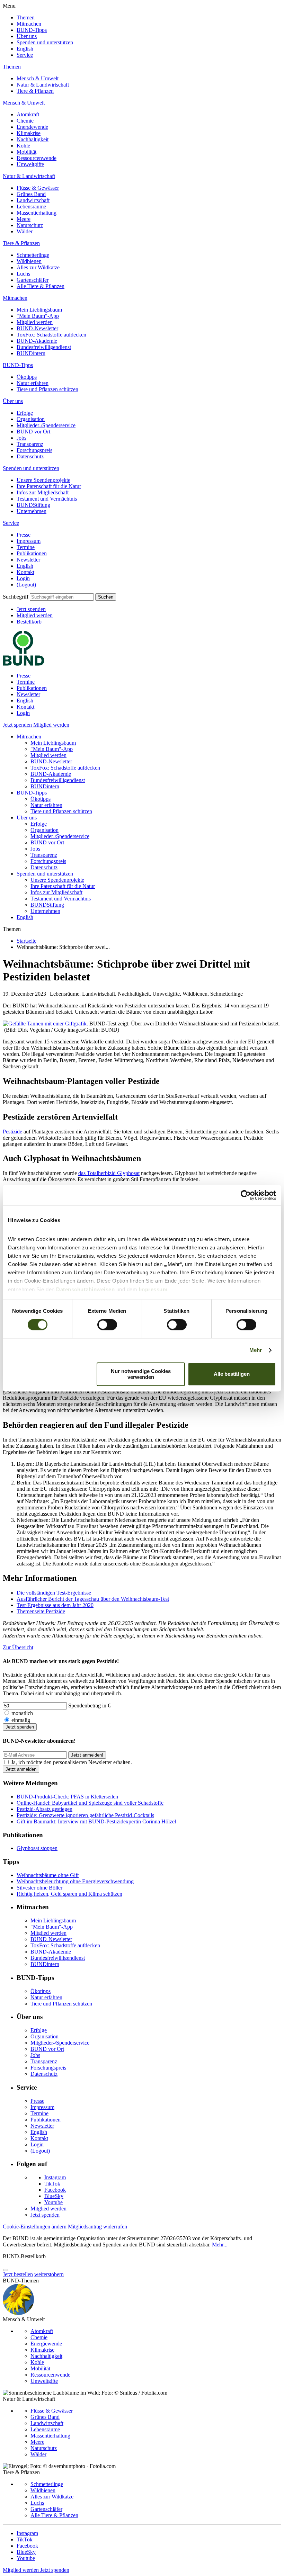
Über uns (27, 36)
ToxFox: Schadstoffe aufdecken (51, 335)
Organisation (31, 419)
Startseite (26, 941)
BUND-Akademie (37, 341)
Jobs (21, 438)
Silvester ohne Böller (39, 1888)
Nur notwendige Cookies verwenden (141, 1374)
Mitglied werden (35, 322)
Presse (24, 535)
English (25, 49)
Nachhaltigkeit (33, 139)
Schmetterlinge (33, 255)
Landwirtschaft (33, 200)
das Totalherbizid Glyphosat (109, 1173)
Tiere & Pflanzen (35, 91)
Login (23, 578)
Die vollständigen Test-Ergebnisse (54, 1593)
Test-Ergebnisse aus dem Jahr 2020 (55, 1605)
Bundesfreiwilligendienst (44, 347)
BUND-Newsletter (37, 328)
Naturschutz (30, 225)
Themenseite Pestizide (41, 1611)
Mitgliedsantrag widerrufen (97, 2227)
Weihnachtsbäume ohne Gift (48, 1875)
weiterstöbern (49, 2274)
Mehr (256, 1350)
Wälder (25, 231)
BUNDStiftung (33, 505)
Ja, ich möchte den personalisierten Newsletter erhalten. (72, 1762)
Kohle (23, 146)
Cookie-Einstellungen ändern (35, 2227)
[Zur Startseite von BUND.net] (24, 664)
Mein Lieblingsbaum (39, 310)
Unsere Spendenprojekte (43, 480)
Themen (26, 17)
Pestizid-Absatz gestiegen (45, 1809)
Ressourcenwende (37, 158)
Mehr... (220, 2245)
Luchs (23, 274)
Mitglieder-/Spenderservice (46, 425)
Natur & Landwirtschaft (43, 85)
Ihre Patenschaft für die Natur (49, 486)
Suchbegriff (16, 597)
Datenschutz (30, 456)
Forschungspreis (34, 450)
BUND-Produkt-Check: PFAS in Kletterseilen (67, 1797)
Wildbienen (29, 261)
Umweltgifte (30, 164)
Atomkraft (28, 114)
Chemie (25, 121)
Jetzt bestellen (18, 2274)
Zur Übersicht (18, 1647)
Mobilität (26, 152)
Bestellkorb (29, 622)
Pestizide (12, 1132)
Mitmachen (29, 24)
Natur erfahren (33, 383)
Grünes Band (31, 194)
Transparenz (30, 444)
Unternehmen (32, 511)
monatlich (22, 1713)
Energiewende (32, 127)
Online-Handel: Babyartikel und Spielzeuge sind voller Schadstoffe (90, 1803)
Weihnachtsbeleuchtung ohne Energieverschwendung (75, 1881)
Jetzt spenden (31, 609)
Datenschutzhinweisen (85, 1289)
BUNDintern (31, 353)
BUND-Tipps (32, 30)
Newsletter (28, 560)
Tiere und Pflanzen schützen (47, 389)
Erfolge (25, 413)
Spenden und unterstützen (45, 42)
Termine (26, 547)
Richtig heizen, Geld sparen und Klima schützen (69, 1894)
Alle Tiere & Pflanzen (41, 286)
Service (25, 55)
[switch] (107, 1325)
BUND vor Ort (33, 432)
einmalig (21, 1720)
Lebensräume (31, 207)
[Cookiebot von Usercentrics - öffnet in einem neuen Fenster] (246, 1195)
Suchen (106, 597)
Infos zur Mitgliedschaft (43, 492)
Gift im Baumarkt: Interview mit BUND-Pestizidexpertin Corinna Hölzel (96, 1821)
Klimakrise (29, 133)
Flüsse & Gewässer (38, 188)
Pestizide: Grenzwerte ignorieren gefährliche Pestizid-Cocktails (85, 1815)
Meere (24, 219)
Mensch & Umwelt (38, 78)
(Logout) (26, 585)
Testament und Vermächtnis (47, 499)
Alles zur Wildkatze (38, 267)
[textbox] (62, 597)
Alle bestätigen (232, 1374)
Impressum (29, 541)
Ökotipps (27, 377)
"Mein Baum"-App (38, 316)
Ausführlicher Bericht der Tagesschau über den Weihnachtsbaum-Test (93, 1599)
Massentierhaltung (37, 213)
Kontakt (25, 572)
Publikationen (32, 553)
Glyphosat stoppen (37, 1848)
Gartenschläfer (33, 280)
